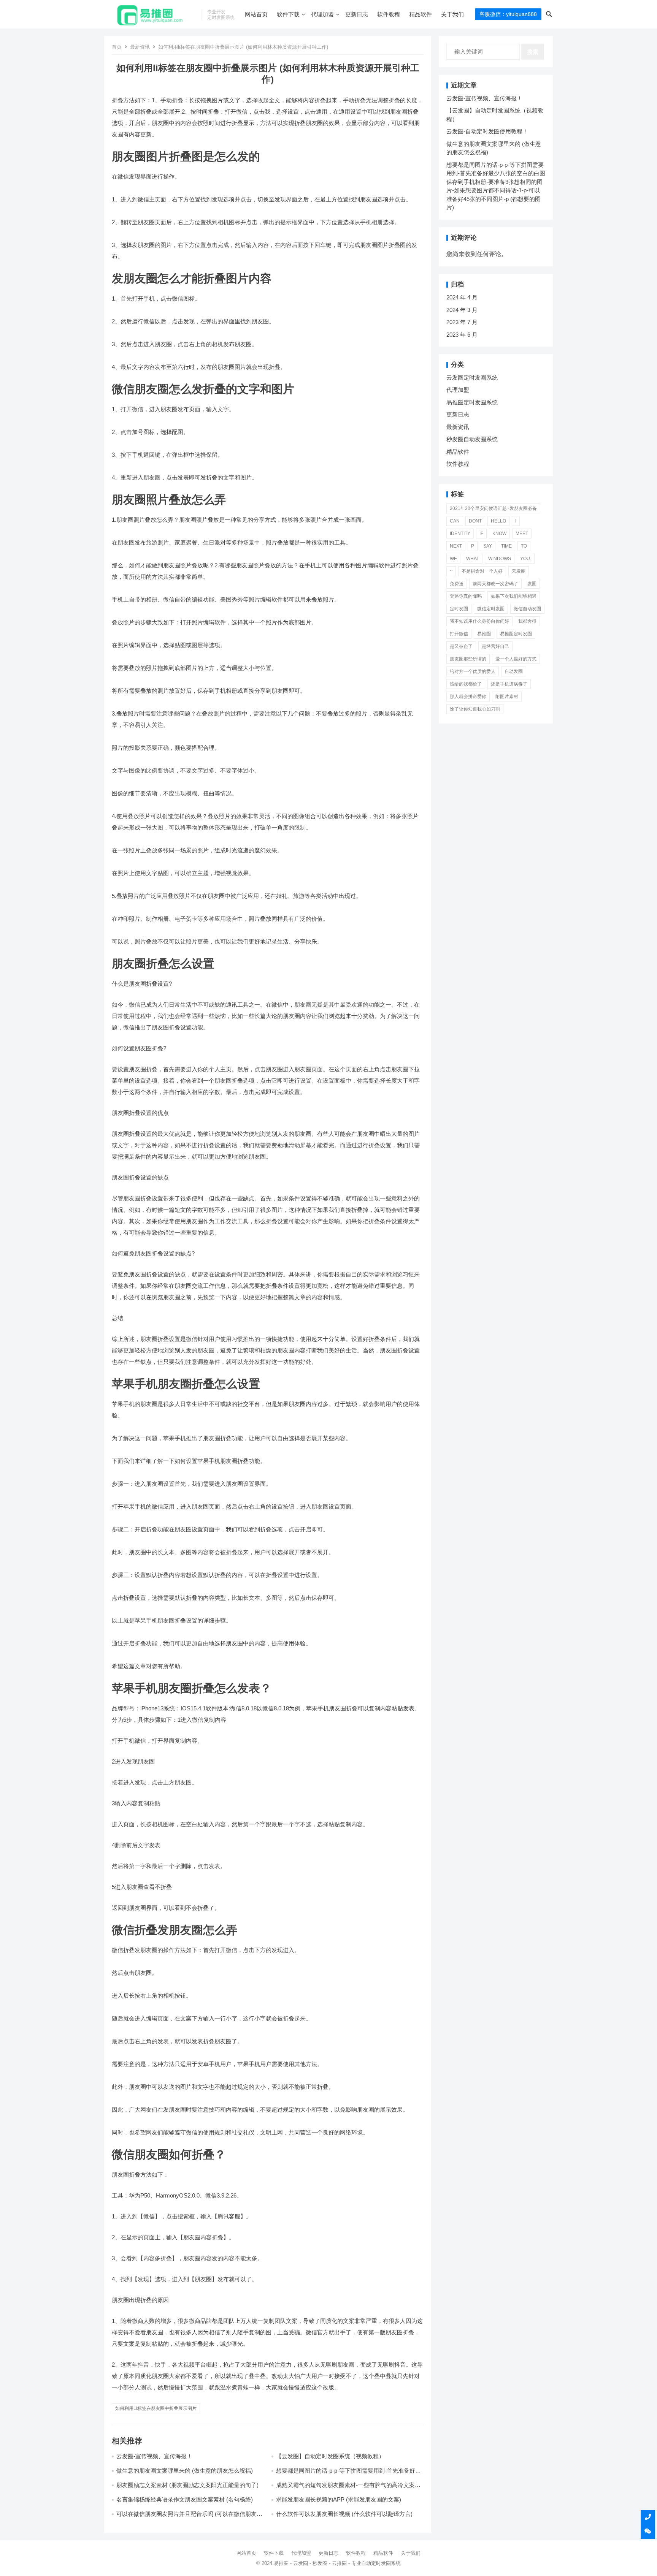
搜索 (533, 52)
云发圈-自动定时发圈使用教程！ (487, 131)
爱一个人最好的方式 (516, 659)
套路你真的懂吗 (466, 596)
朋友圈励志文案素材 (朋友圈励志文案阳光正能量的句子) (187, 2485)
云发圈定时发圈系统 (472, 378)
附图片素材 (507, 697)
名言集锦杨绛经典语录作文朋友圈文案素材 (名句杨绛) (185, 2499)
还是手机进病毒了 (509, 684)
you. (526, 559)
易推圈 (484, 634)
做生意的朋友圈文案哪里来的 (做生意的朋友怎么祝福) (185, 2471)
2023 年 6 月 (462, 335)
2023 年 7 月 (462, 322)
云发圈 (519, 571)
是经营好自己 (495, 646)
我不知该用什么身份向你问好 (479, 621)
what (473, 559)
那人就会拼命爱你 (468, 697)
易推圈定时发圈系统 (472, 402)
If (481, 534)
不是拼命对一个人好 (482, 571)
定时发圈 (459, 609)
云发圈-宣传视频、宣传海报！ (154, 2456)
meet (522, 534)
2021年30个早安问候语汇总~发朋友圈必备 (493, 508)
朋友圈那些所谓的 (468, 659)
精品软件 (421, 14)
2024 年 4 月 (462, 297)
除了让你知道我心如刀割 (475, 709)
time (506, 546)
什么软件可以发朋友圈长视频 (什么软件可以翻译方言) (344, 2514)
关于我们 (452, 14)
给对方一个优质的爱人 (473, 671)
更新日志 (357, 14)
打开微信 (459, 634)
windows (500, 559)
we (453, 559)
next (456, 546)
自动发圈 (514, 671)
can (455, 521)
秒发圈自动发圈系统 (472, 439)
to (524, 546)
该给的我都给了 (466, 684)
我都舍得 (527, 621)
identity (460, 534)
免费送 (457, 584)
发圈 (532, 584)
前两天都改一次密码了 (495, 584)
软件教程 (389, 14)
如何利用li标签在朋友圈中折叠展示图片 (156, 2408)
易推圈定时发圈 (516, 634)
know (499, 534)
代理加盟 (322, 14)
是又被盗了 (461, 646)
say (488, 546)
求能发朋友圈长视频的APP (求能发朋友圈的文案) (339, 2499)
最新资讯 (140, 47)
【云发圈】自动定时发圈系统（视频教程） (330, 2456)
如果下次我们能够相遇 (514, 596)
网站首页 (256, 14)
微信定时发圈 (491, 609)
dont (475, 521)
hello (498, 521)
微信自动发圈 (527, 609)
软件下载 (288, 14)
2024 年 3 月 (462, 310)
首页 (117, 47)
